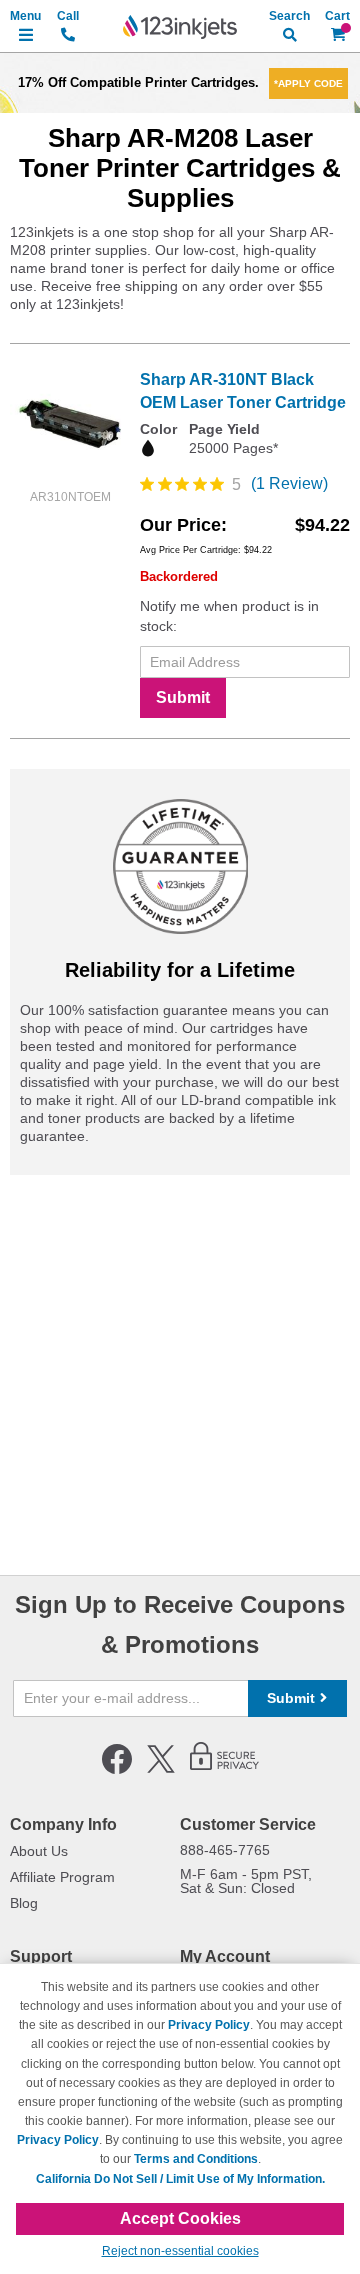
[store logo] (180, 27)
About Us (39, 1851)
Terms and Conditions (196, 2159)
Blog (24, 1903)
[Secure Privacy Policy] (224, 1770)
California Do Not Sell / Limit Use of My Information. (180, 2179)
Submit (183, 697)
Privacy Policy (209, 2025)
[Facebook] (117, 1770)
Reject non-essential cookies (180, 2251)
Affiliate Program (62, 1877)
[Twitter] (161, 1770)
